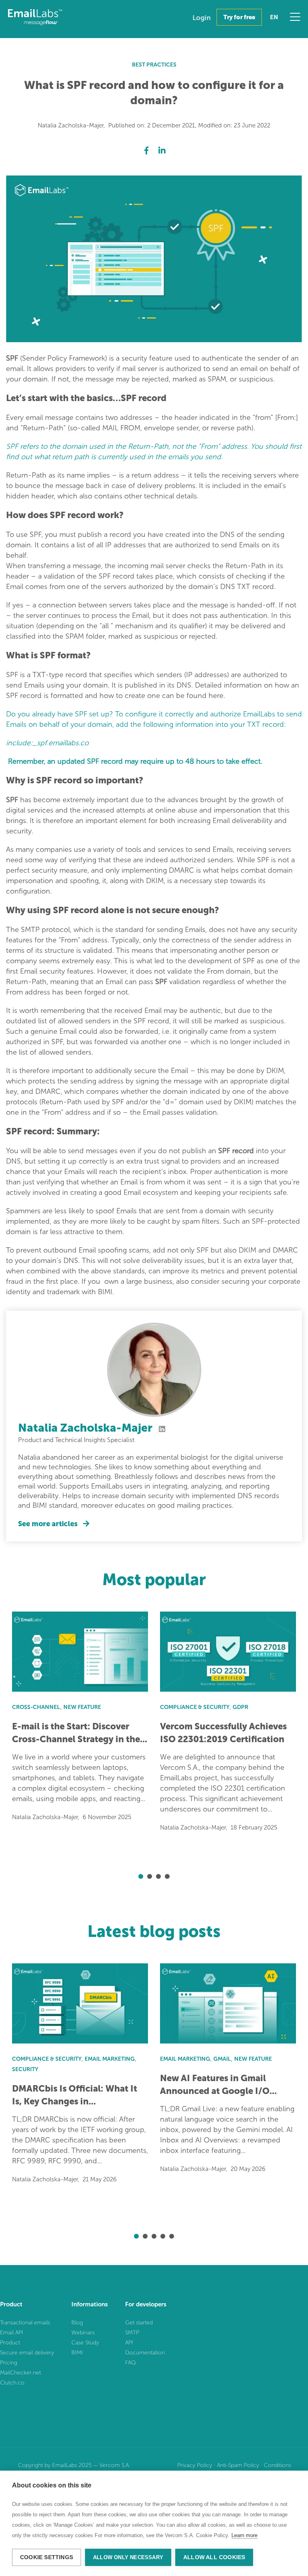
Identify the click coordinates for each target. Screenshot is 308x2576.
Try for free (239, 17)
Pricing (9, 2363)
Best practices (154, 65)
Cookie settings (47, 2557)
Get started (139, 2323)
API (129, 2343)
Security (25, 2069)
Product (10, 2343)
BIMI (77, 2353)
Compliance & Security (195, 1707)
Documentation (145, 2353)
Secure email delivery (27, 2353)
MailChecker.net (20, 2373)
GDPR (240, 1707)
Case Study (85, 2343)
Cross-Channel (36, 1707)
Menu (295, 17)
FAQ (131, 2363)
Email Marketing (110, 2059)
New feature (82, 1707)
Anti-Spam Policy (238, 2465)
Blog (77, 2323)
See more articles (49, 1524)
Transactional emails (25, 2323)
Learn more (244, 2535)
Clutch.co (12, 2383)
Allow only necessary (128, 2557)
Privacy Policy (195, 2465)
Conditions (278, 2465)
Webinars (83, 2333)
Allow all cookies (214, 2557)
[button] (141, 1876)
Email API (12, 2333)
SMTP (132, 2333)
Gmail (222, 2059)
